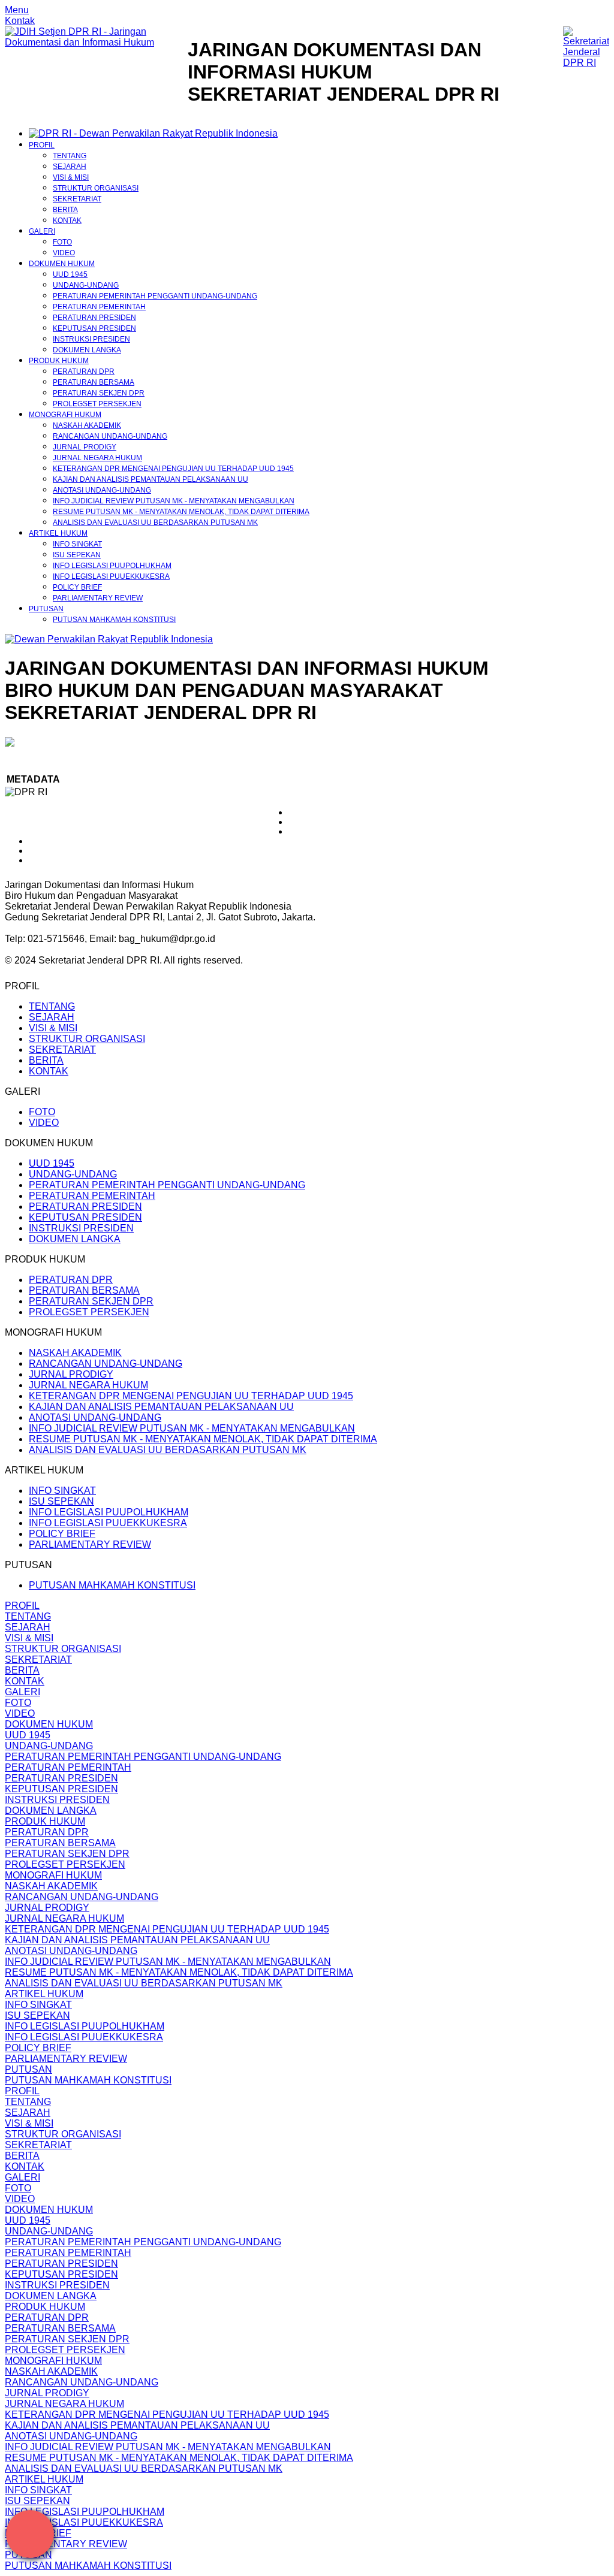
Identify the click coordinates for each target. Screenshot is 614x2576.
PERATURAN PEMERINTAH (99, 307)
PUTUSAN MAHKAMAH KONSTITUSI (114, 620)
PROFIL (42, 145)
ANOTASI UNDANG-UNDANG (102, 490)
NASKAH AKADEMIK (87, 425)
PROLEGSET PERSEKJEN (97, 404)
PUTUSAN (46, 609)
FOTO (62, 242)
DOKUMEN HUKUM (62, 264)
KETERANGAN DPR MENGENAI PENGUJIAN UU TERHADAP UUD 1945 (173, 469)
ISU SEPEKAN (77, 555)
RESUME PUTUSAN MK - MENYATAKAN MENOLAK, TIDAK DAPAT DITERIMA (181, 512)
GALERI (42, 231)
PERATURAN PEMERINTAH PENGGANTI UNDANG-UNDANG (155, 296)
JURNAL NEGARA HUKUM (97, 458)
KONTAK (67, 221)
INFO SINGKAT (77, 544)
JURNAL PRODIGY (85, 447)
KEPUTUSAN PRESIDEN (94, 328)
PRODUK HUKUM (59, 361)
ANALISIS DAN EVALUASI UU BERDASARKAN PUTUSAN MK (155, 523)
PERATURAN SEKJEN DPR (99, 393)
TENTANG (70, 156)
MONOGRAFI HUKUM (65, 415)
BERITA (65, 210)
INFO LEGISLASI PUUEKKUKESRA (111, 576)
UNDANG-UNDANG (86, 285)
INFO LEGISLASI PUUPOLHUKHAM (112, 566)
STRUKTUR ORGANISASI (96, 188)
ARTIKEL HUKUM (58, 533)
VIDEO (64, 253)
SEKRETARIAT (77, 199)
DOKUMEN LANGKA (87, 350)
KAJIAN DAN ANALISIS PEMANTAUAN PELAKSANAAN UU (151, 479)
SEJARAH (70, 167)
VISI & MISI (71, 177)
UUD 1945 (70, 274)
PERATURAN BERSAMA (94, 382)
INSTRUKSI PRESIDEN (91, 339)
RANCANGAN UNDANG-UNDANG (110, 436)
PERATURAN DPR (84, 372)
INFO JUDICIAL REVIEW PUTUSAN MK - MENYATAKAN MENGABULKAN (174, 501)
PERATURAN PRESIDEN (94, 318)
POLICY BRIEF (77, 587)
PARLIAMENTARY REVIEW (98, 598)
